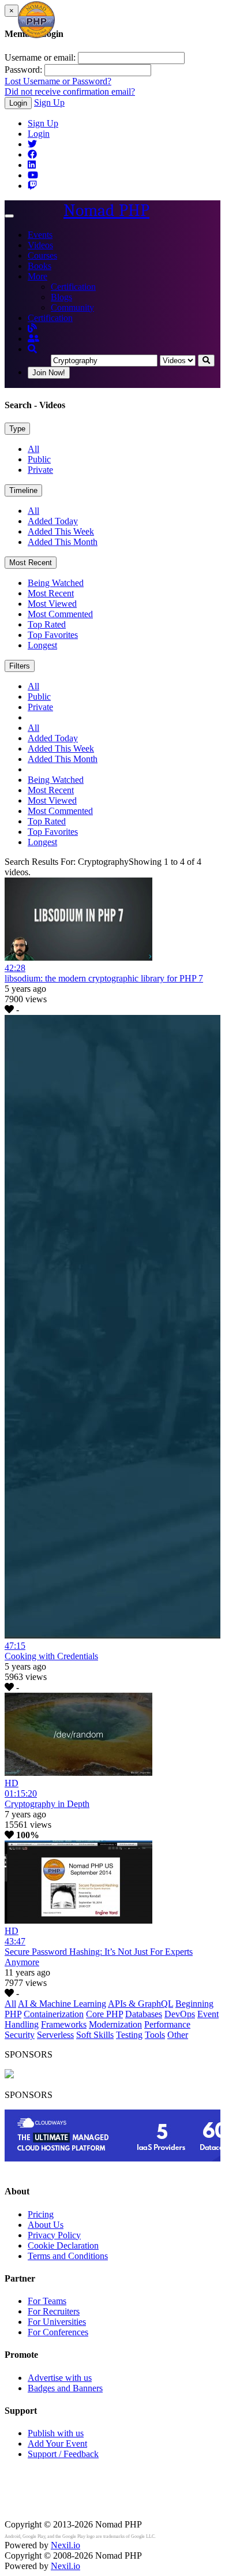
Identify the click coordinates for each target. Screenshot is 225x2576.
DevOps (180, 2014)
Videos (40, 245)
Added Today (53, 521)
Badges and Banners (65, 2388)
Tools (155, 2035)
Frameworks (64, 2024)
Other (178, 2035)
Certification (73, 287)
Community (72, 307)
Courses (42, 255)
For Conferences (58, 2332)
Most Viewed (52, 604)
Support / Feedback (63, 2454)
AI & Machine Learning (62, 2004)
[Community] (33, 339)
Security (20, 2035)
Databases (144, 2014)
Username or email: (40, 57)
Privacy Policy (54, 2235)
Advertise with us (60, 2378)
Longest (42, 645)
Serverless (55, 2035)
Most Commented (60, 614)
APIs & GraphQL (140, 2004)
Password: (23, 70)
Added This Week (61, 531)
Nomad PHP (106, 210)
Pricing (41, 2214)
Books (40, 266)
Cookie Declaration (63, 2245)
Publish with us (56, 2433)
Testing (129, 2035)
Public (39, 459)
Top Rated (47, 624)
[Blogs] (32, 328)
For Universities (57, 2322)
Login (18, 103)
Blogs (61, 297)
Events (40, 235)
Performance (167, 2024)
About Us (46, 2225)
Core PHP (104, 2014)
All (33, 449)
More (37, 276)
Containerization (54, 2014)
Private (40, 470)
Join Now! (49, 373)
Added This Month (63, 542)
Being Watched (56, 583)
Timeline (23, 490)
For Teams (47, 2301)
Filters (20, 666)
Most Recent (31, 563)
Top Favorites (53, 635)
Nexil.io (65, 2545)
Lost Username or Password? (58, 81)
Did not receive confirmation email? (70, 92)
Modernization (115, 2024)
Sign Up (49, 102)
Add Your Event (57, 2444)
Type (17, 429)
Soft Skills (95, 2035)
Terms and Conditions (68, 2256)
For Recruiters (54, 2311)
